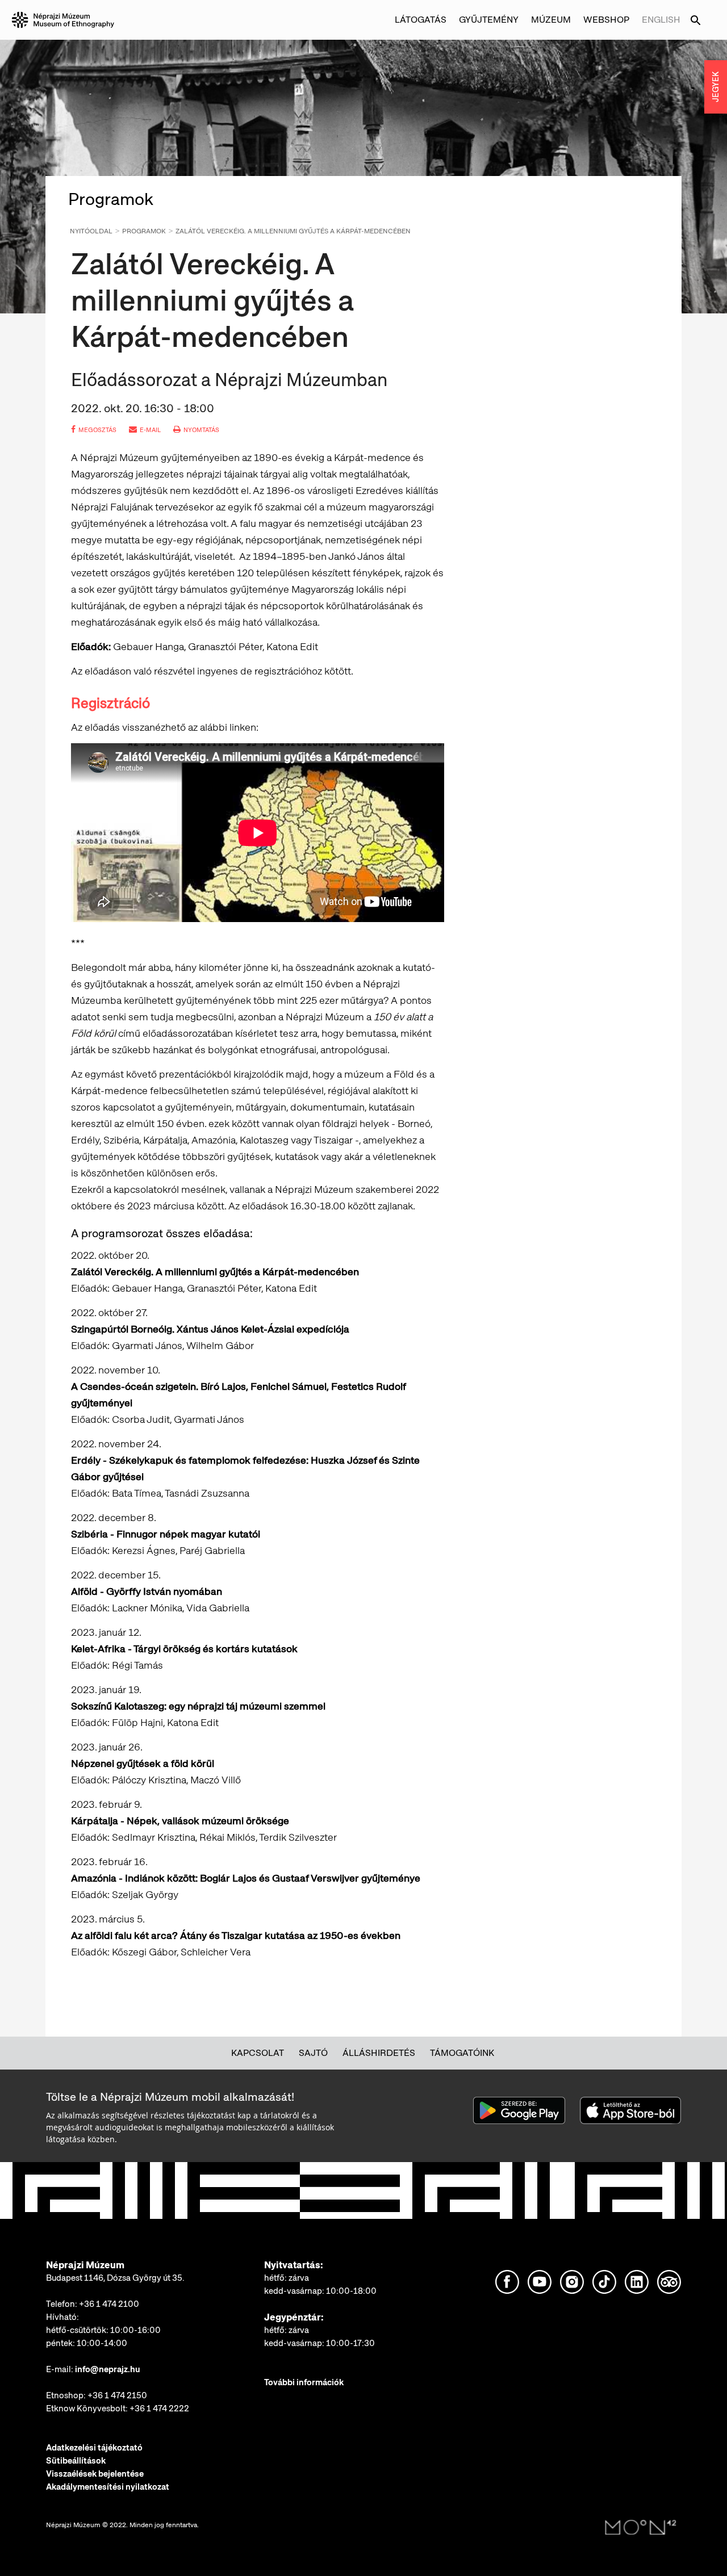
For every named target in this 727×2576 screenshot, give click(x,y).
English (661, 20)
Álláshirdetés (379, 2053)
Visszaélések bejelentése (95, 2474)
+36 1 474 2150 (117, 2395)
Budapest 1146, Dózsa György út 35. (115, 2278)
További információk (304, 2382)
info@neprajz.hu (108, 2369)
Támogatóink (462, 2053)
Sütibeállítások (76, 2461)
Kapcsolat (258, 2053)
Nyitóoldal (91, 231)
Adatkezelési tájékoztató (94, 2448)
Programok (144, 231)
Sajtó (313, 2053)
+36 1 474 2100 (109, 2304)
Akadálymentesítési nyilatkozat (108, 2487)
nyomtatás (201, 430)
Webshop (606, 20)
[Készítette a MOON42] (641, 2528)
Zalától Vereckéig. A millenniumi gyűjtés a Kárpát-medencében (293, 231)
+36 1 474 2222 (159, 2409)
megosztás (97, 430)
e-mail (150, 430)
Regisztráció (110, 703)
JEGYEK (716, 87)
